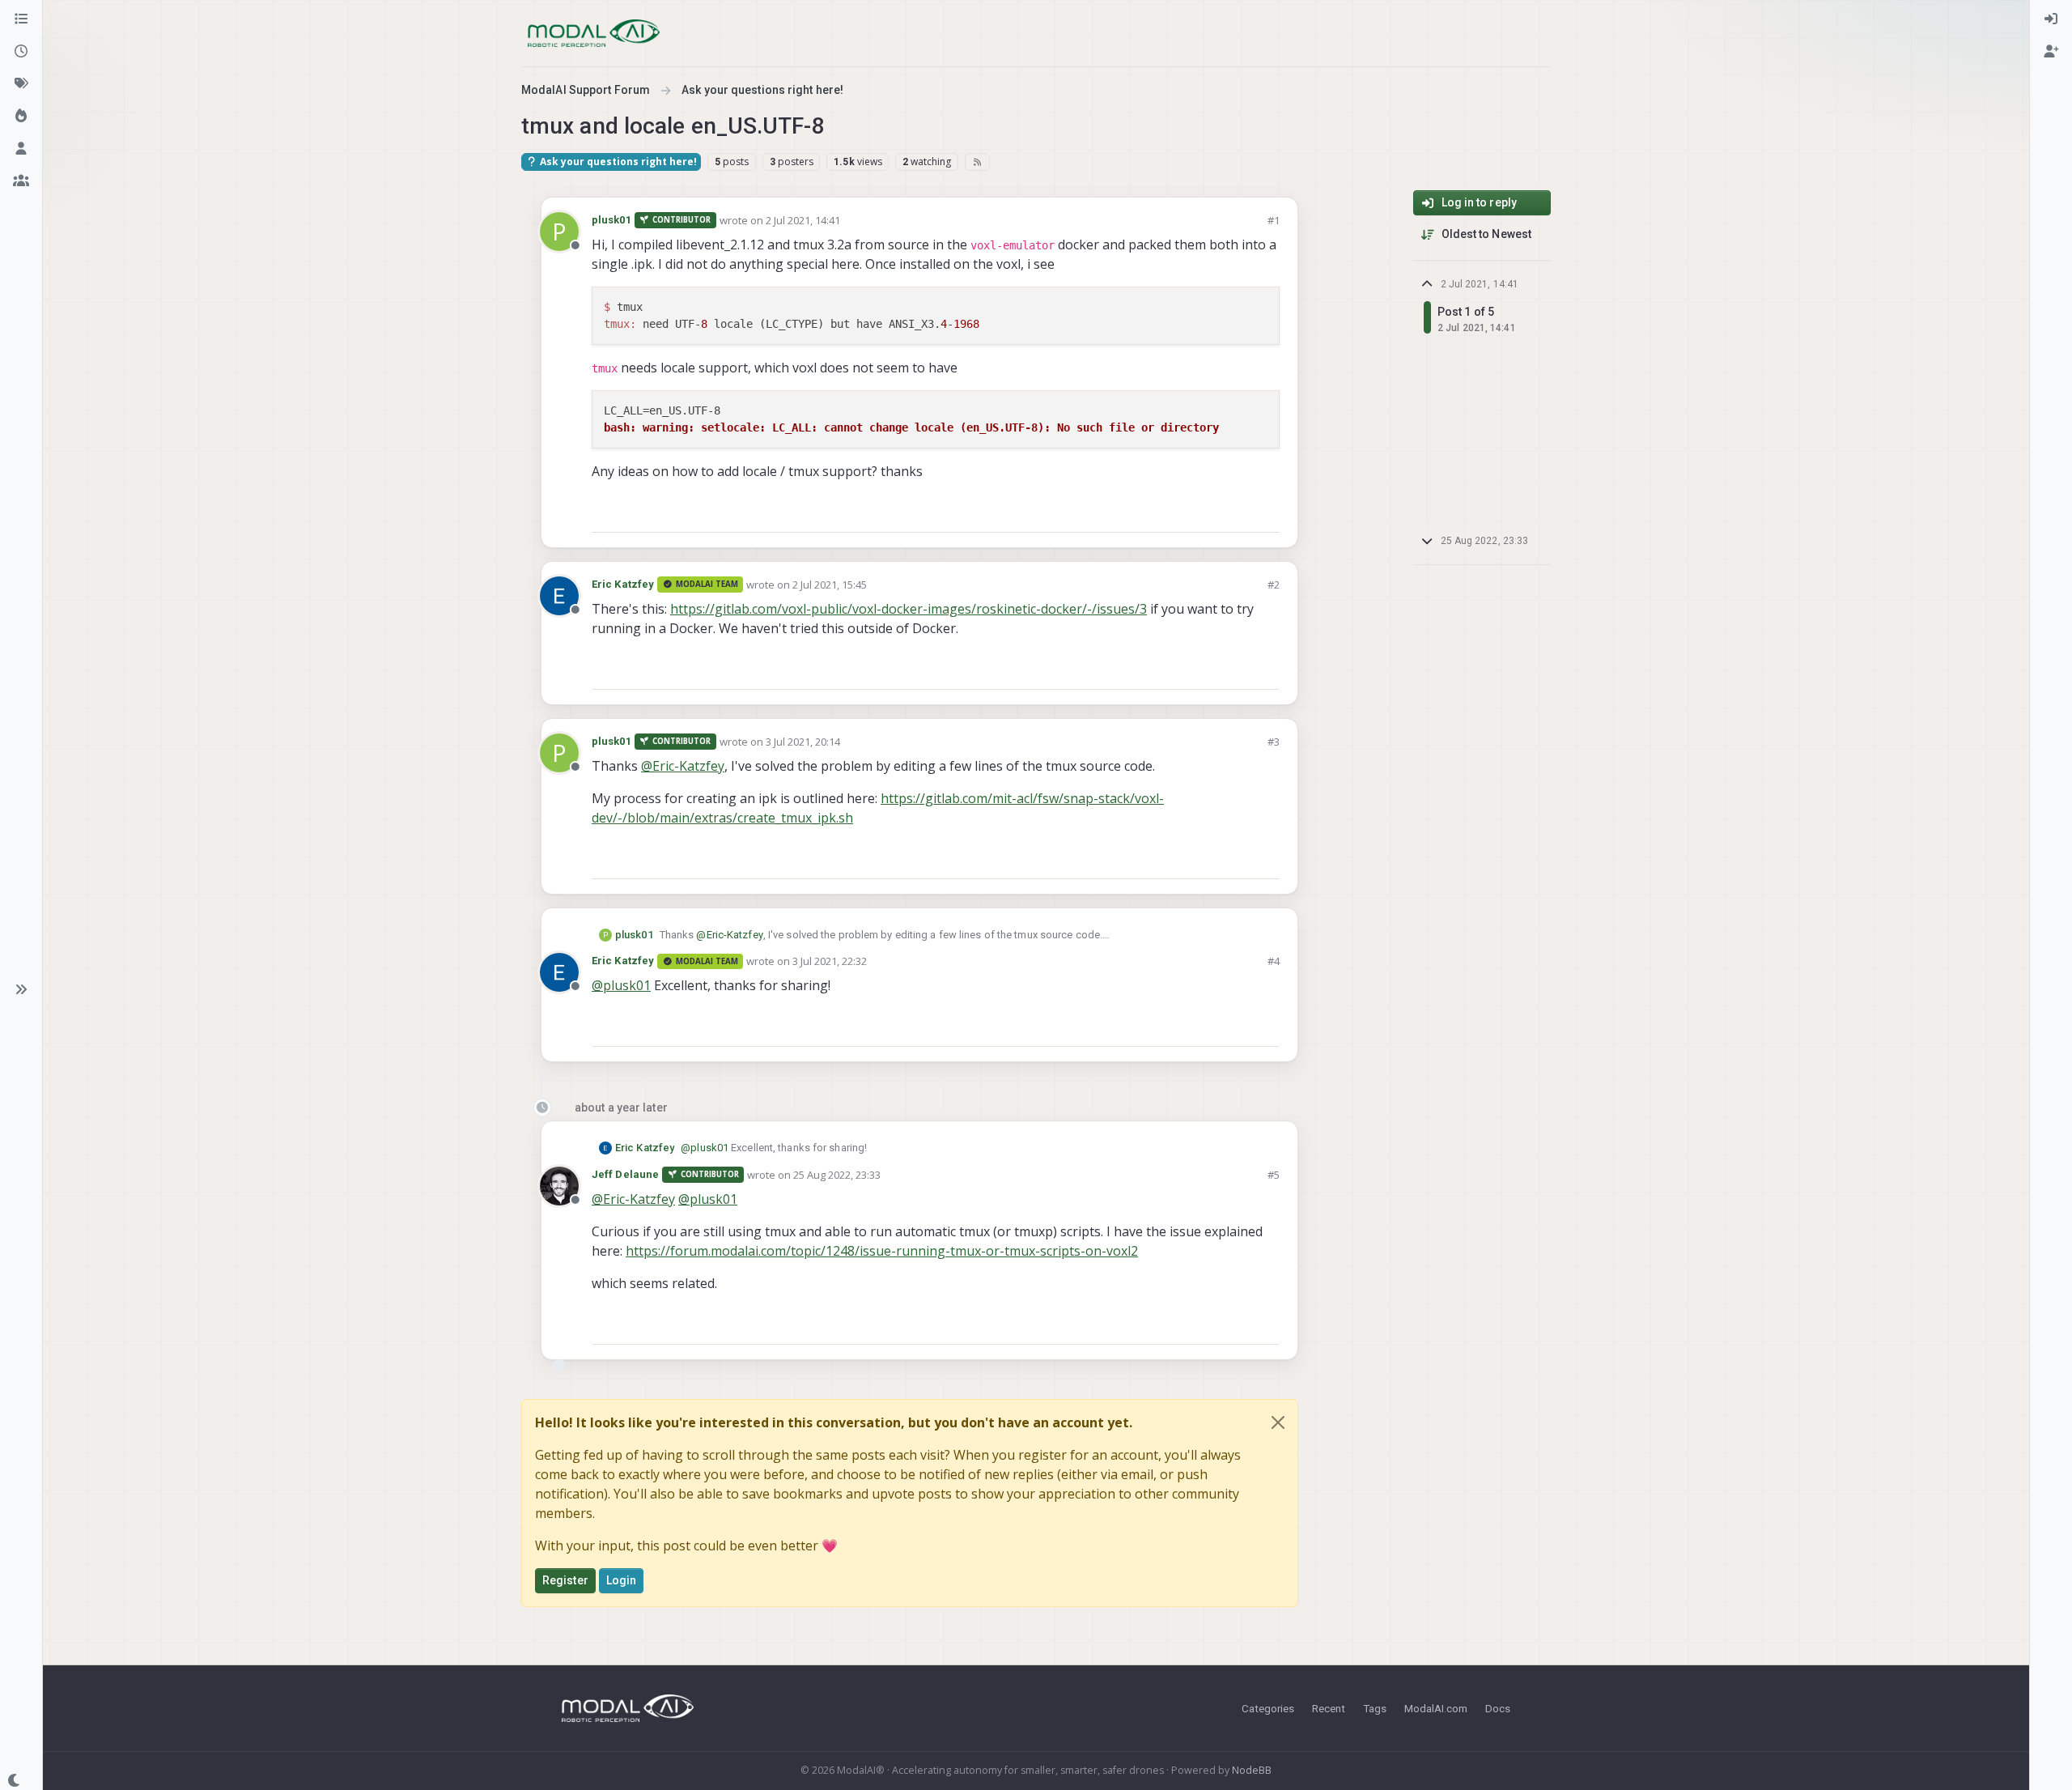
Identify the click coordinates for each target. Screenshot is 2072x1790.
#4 (1274, 961)
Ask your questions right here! (617, 162)
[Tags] (21, 84)
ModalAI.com (1436, 1708)
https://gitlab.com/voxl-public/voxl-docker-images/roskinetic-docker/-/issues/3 (909, 609)
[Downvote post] (1266, 513)
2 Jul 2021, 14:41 (803, 220)
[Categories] (21, 19)
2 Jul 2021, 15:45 (830, 585)
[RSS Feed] (977, 162)
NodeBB (1252, 1770)
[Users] (21, 149)
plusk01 (611, 220)
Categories (1268, 1708)
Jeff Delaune (625, 1174)
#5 (1274, 1175)
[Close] (1278, 1422)
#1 (1274, 220)
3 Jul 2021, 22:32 (830, 961)
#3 (1274, 742)
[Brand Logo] (594, 33)
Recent (1329, 1708)
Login (622, 1580)
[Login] (2051, 19)
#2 (1274, 585)
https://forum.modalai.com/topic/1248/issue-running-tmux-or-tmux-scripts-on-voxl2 (882, 1251)
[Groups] (21, 181)
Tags (1375, 1708)
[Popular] (21, 117)
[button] (21, 989)
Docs (1498, 1708)
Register (565, 1580)
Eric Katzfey (623, 584)
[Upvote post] (1209, 513)
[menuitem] (2051, 19)
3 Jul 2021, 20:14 (803, 742)
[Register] (2051, 52)
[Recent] (21, 52)
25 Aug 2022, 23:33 (837, 1175)
